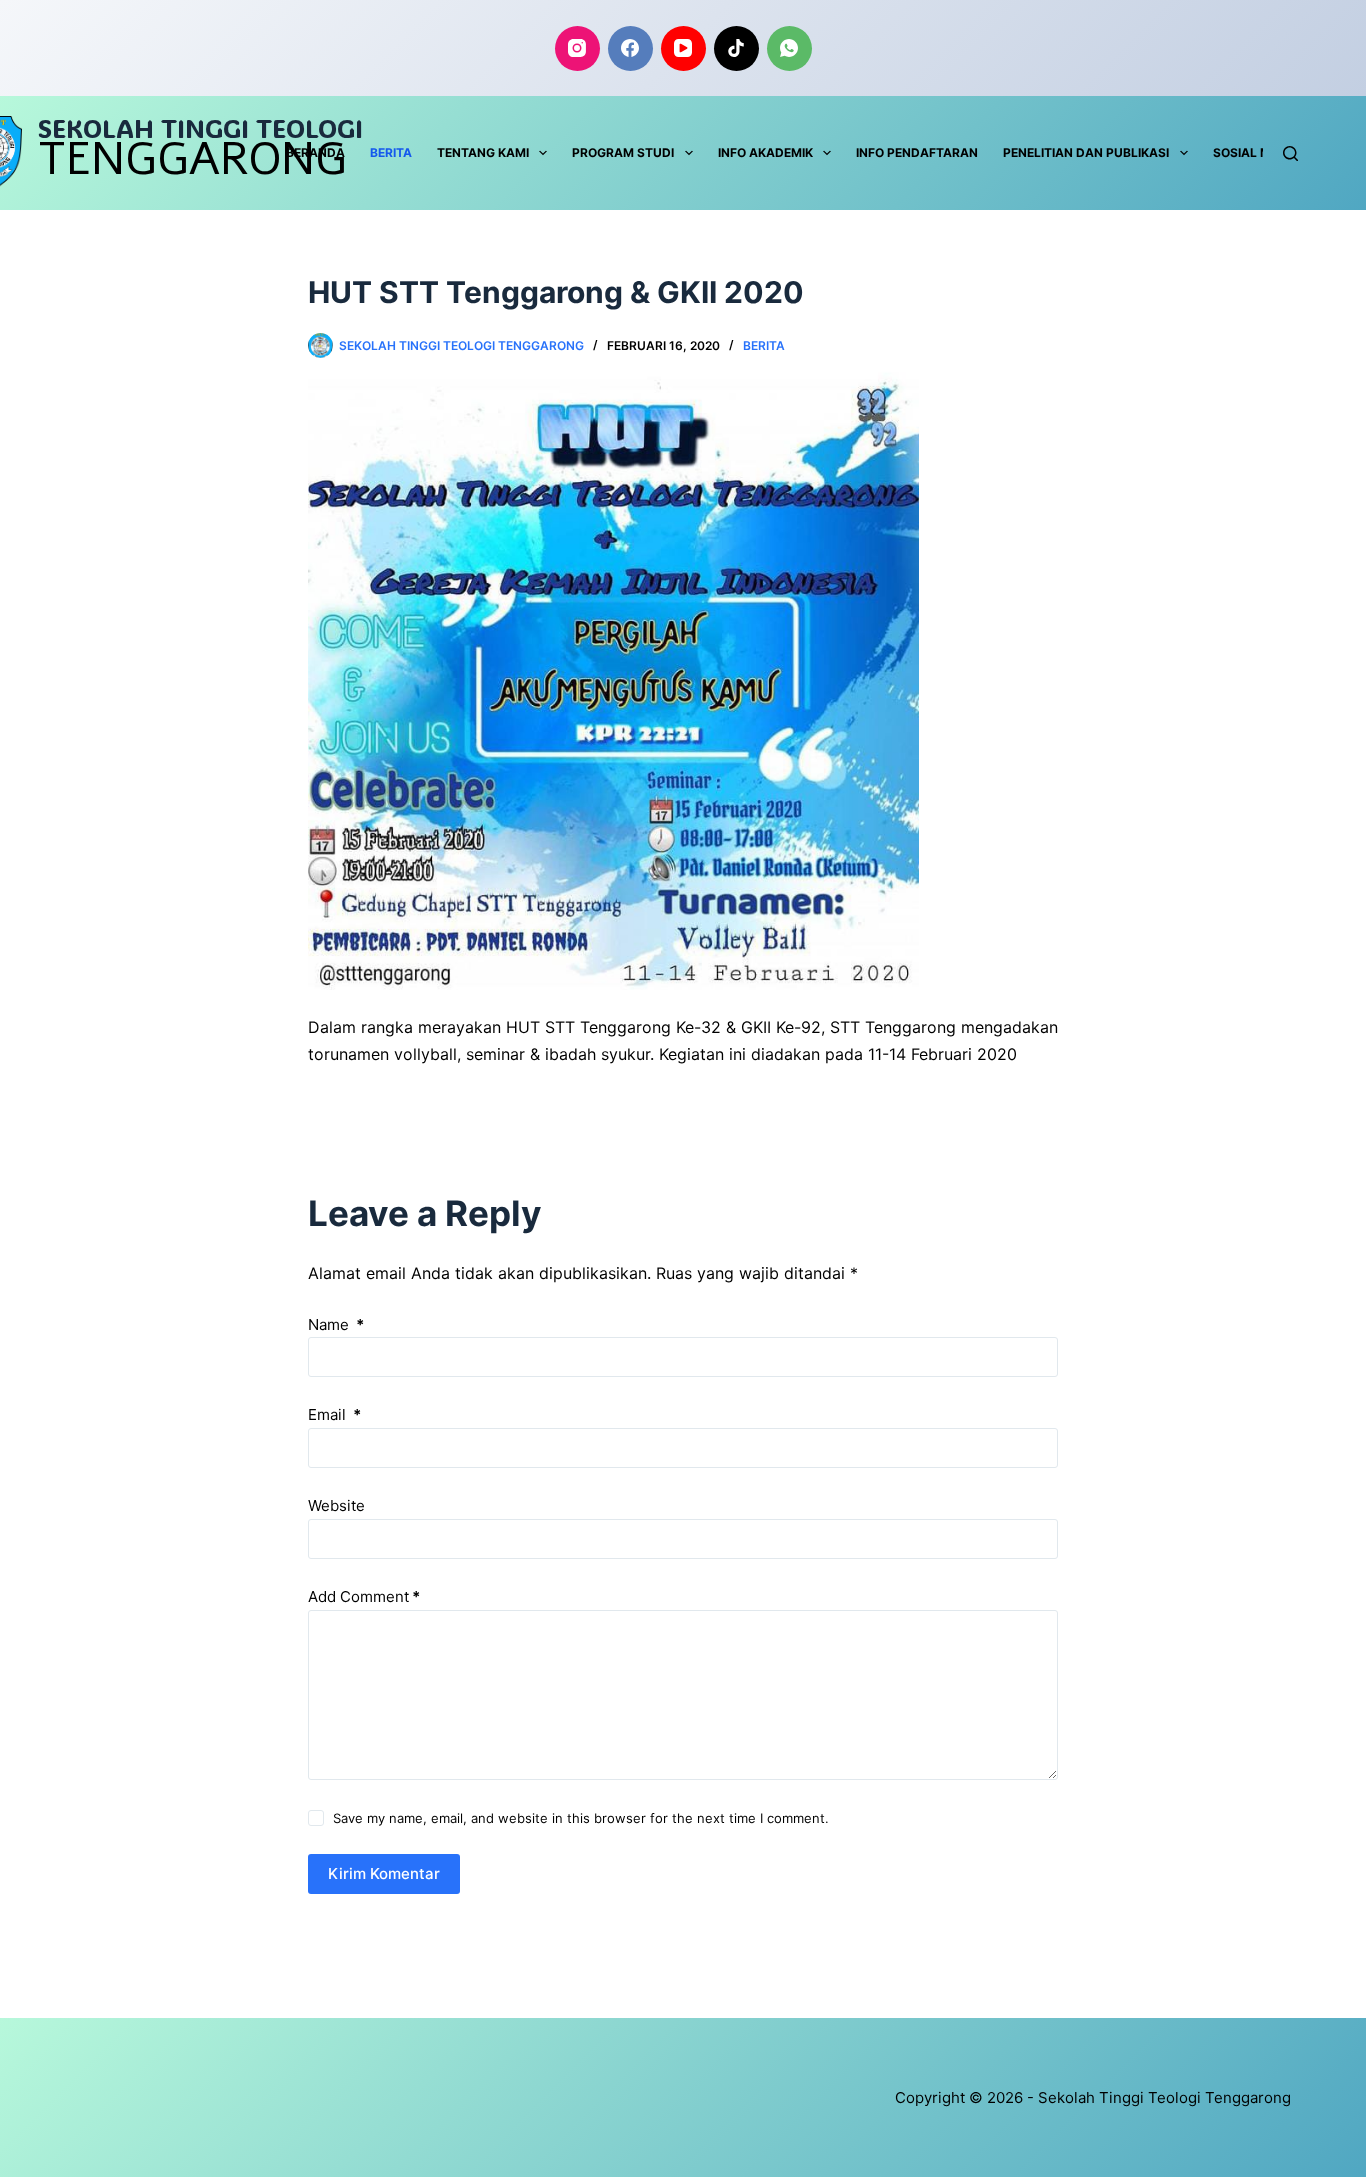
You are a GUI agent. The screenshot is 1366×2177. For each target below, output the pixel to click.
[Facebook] (630, 48)
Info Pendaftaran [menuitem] (917, 152)
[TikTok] (736, 48)
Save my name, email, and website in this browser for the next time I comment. (581, 1818)
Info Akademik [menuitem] (765, 152)
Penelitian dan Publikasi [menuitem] (1086, 152)
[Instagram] (577, 48)
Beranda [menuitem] (315, 152)
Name (336, 1324)
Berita (764, 345)
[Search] (1290, 153)
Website (336, 1505)
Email (334, 1414)
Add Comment (364, 1596)
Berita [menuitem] (391, 152)
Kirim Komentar (384, 1873)
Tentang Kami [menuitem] (483, 152)
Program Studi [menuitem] (623, 152)
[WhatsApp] (789, 48)
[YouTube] (683, 48)
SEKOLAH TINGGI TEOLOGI (200, 128)
